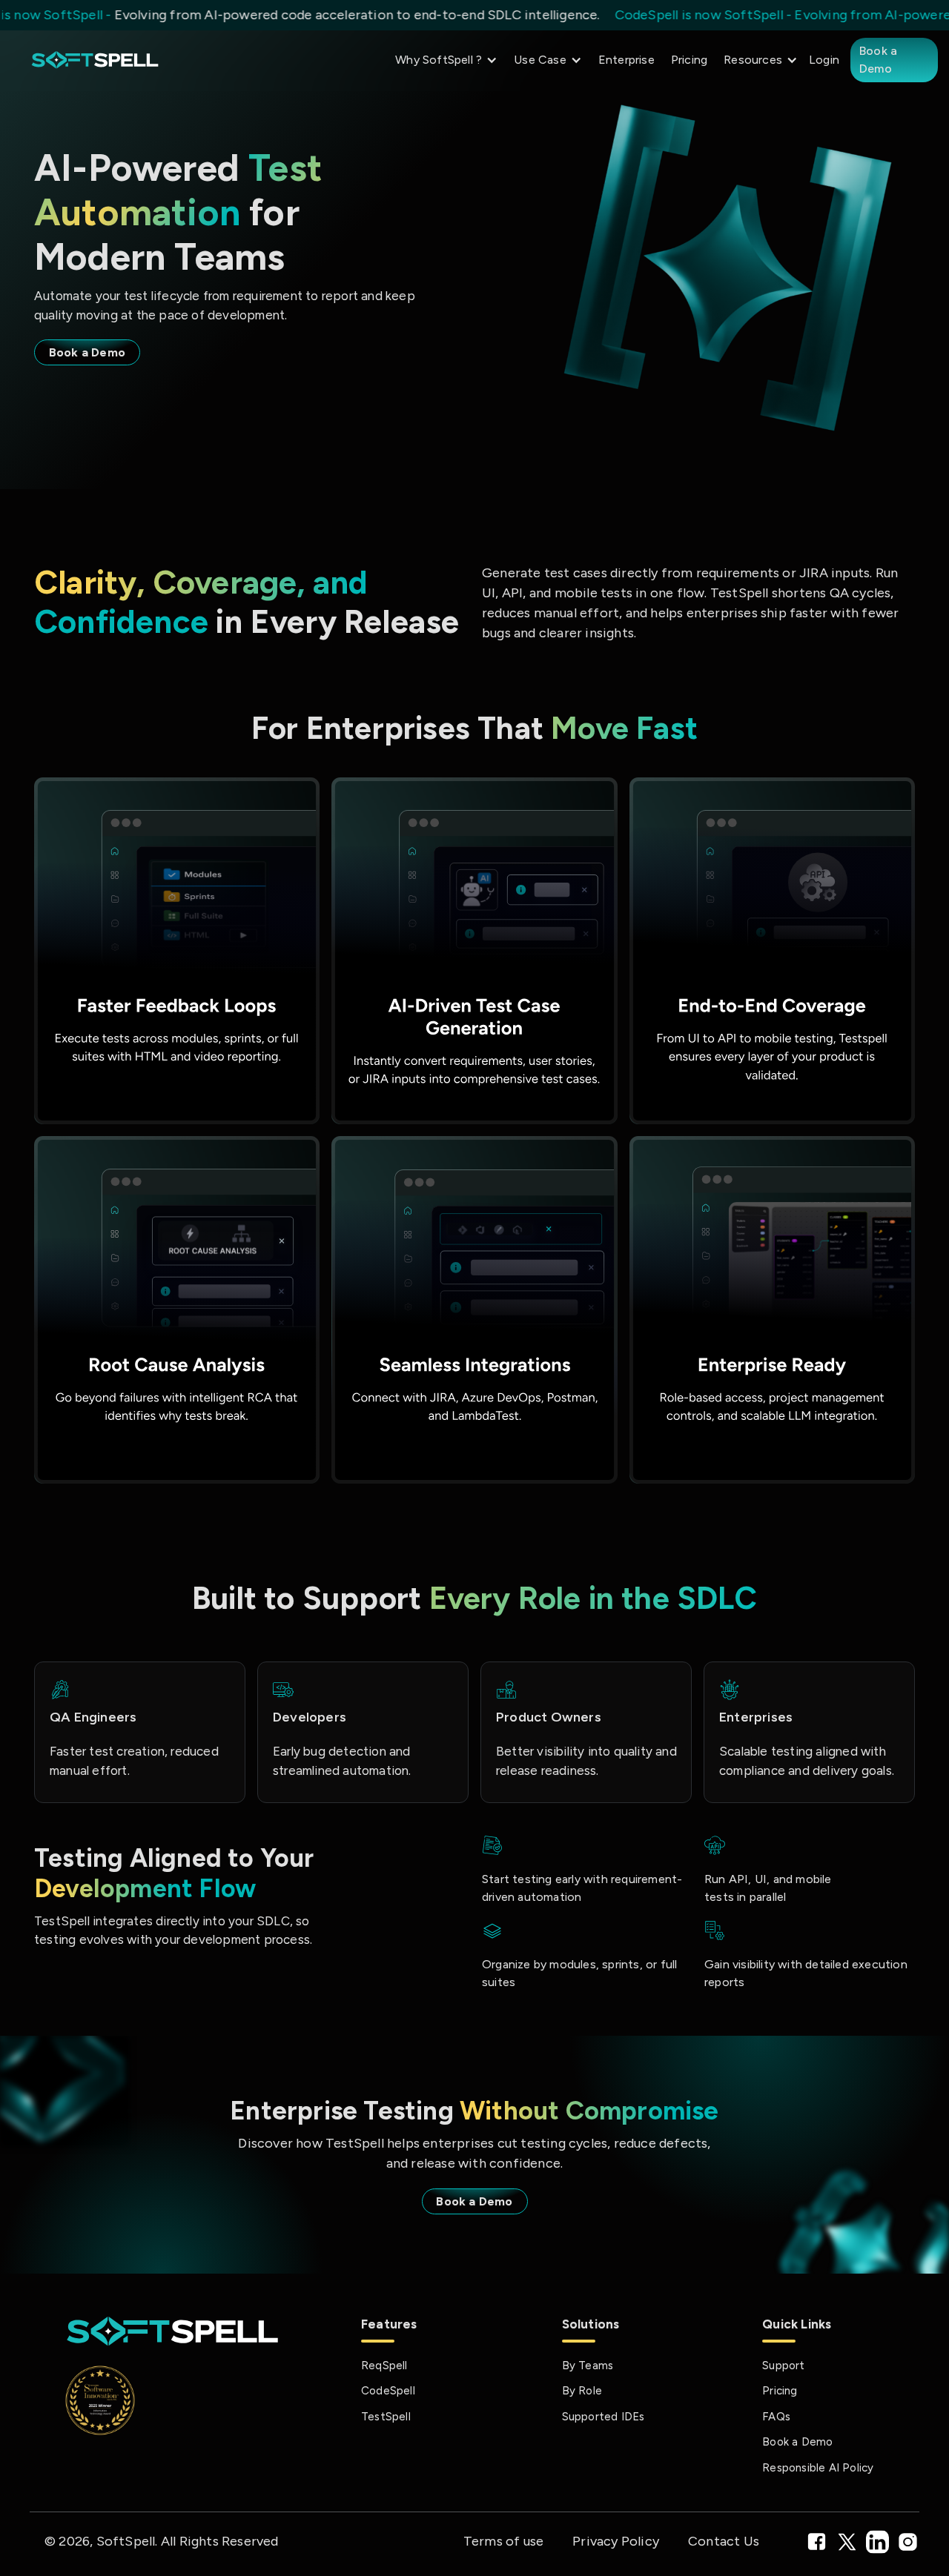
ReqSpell (384, 2366)
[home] (95, 60)
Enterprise (626, 60)
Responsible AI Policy (818, 2468)
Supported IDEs (604, 2417)
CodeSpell (388, 2391)
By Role (582, 2391)
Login (824, 60)
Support (783, 2366)
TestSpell (386, 2417)
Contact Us (724, 2541)
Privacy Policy (616, 2541)
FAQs (776, 2417)
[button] (443, 60)
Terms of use (503, 2541)
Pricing (689, 60)
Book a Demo (878, 60)
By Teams (588, 2366)
